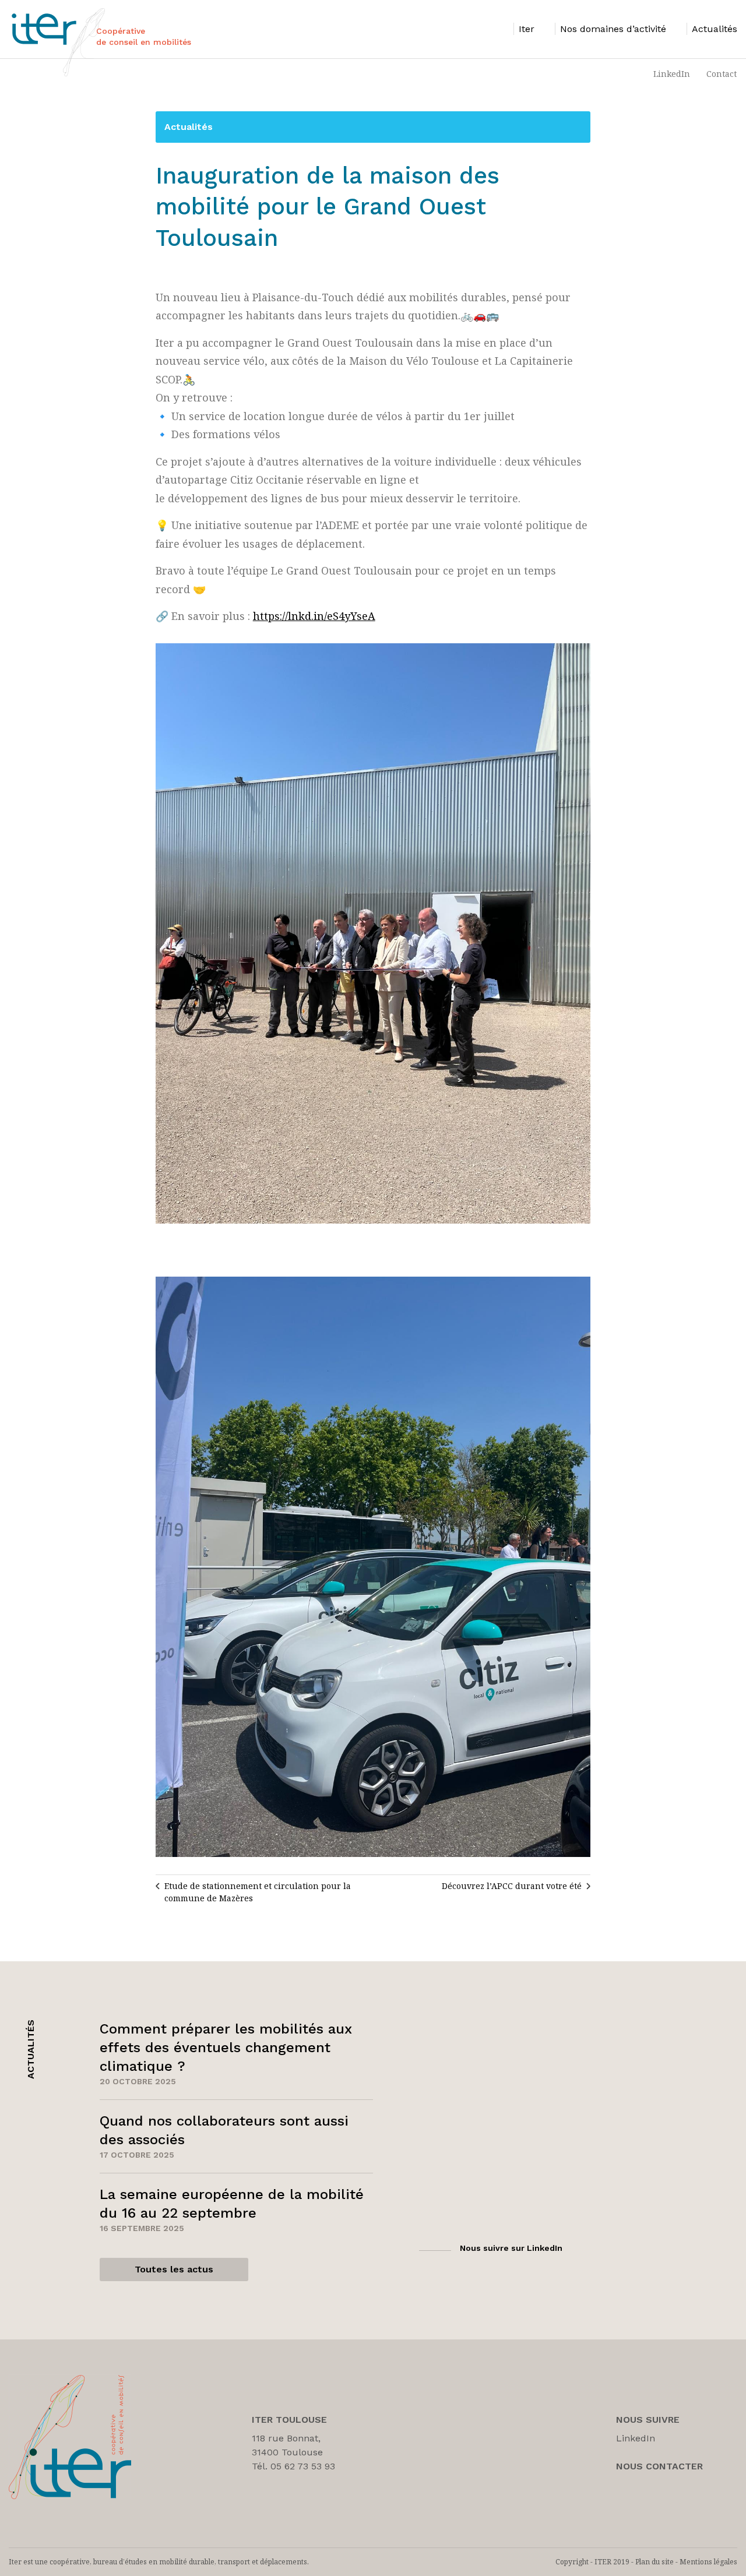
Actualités (189, 127)
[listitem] (524, 29)
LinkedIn (672, 74)
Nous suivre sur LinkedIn (511, 2248)
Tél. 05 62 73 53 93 (293, 2466)
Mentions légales (708, 2562)
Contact (722, 74)
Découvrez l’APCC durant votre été (512, 1886)
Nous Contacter (659, 2466)
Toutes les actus (174, 2269)
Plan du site (654, 2562)
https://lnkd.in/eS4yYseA (314, 616)
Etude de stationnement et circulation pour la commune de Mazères (258, 1892)
